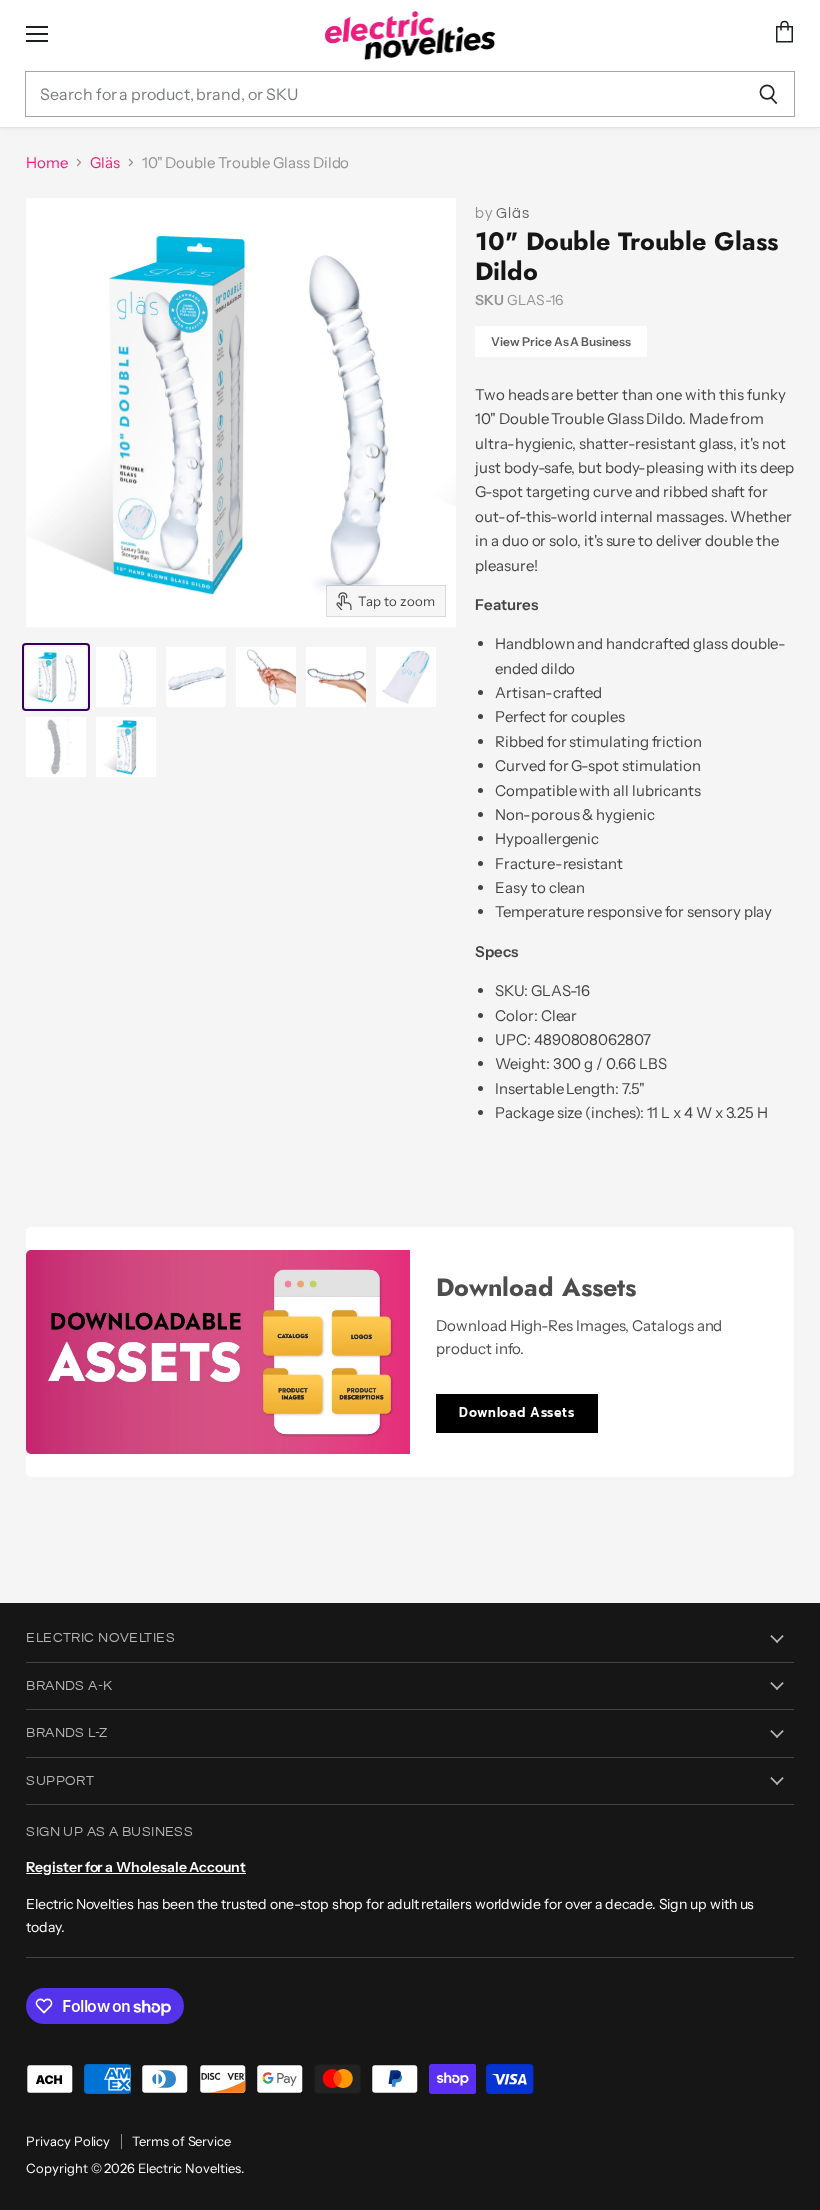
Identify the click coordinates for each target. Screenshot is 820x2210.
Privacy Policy (68, 2141)
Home (47, 162)
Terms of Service (181, 2141)
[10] (56, 677)
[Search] (768, 94)
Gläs (105, 162)
